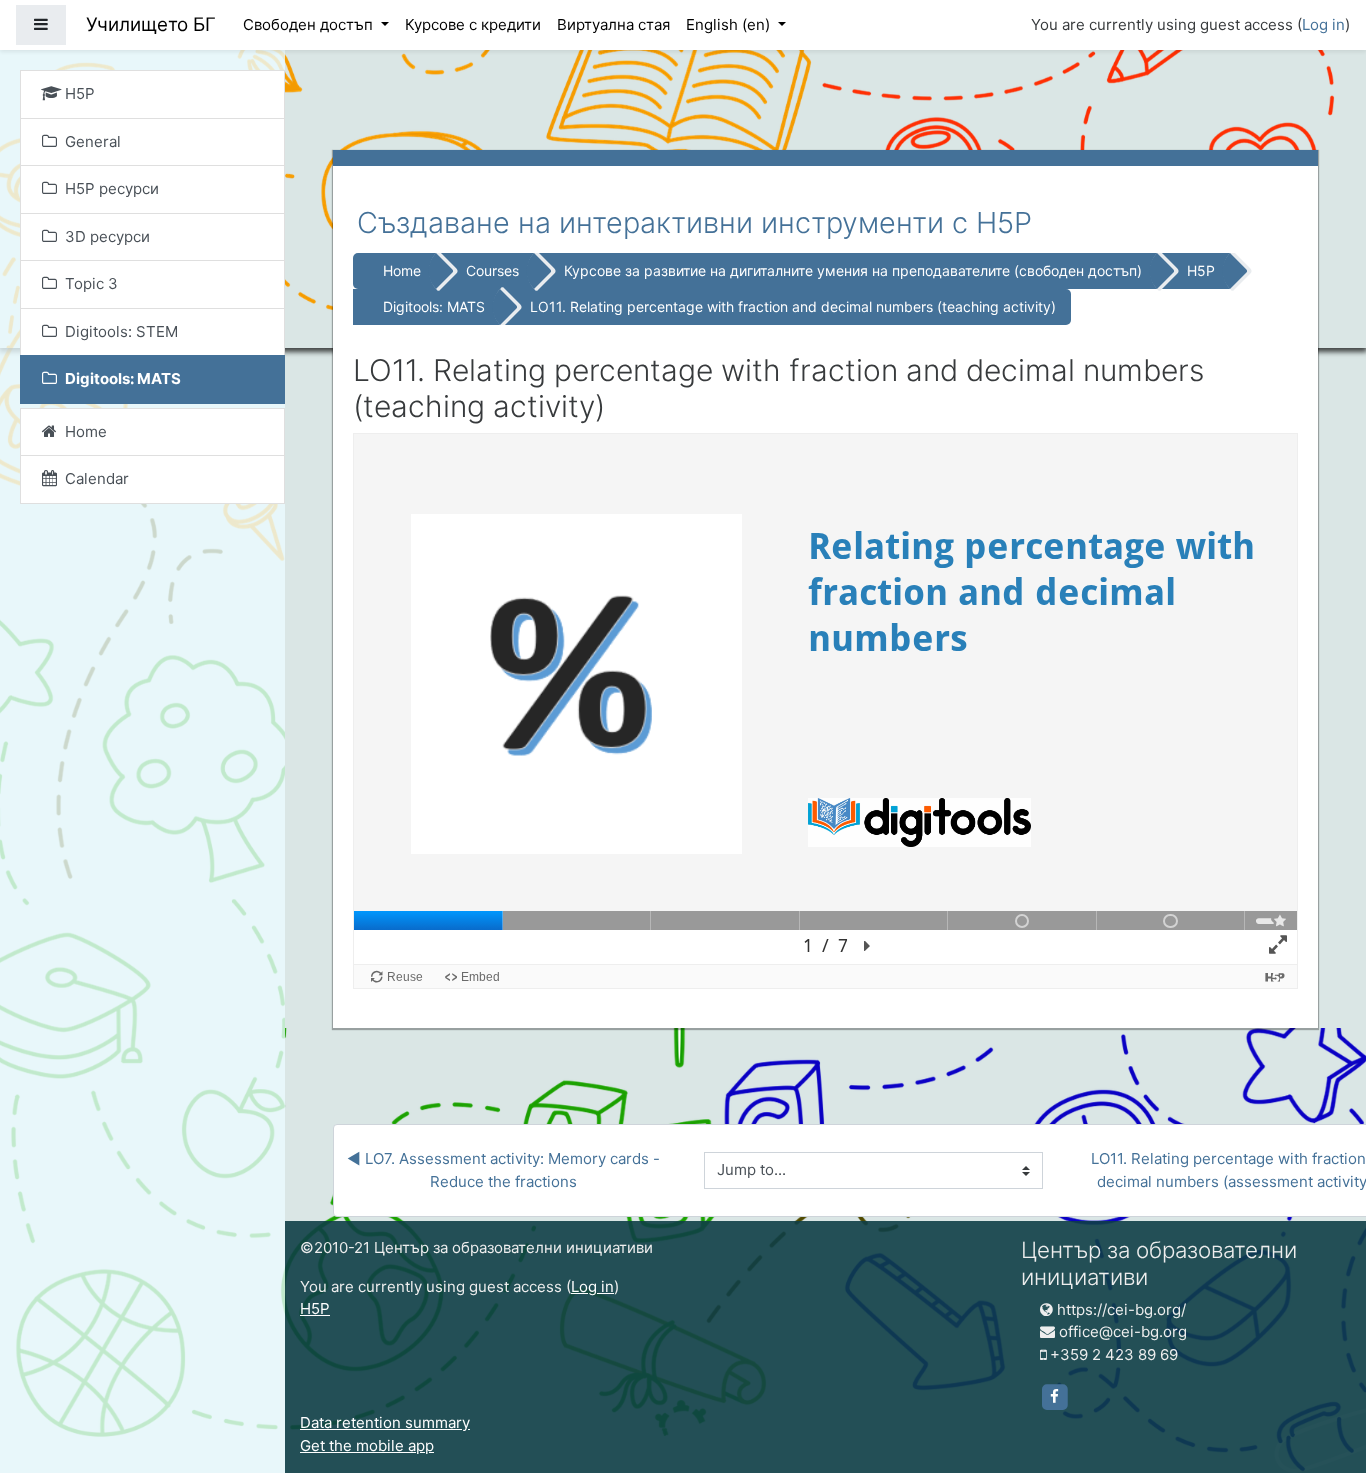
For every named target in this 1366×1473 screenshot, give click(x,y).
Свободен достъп (310, 24)
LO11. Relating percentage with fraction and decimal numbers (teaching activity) (793, 306)
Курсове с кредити (473, 24)
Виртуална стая (613, 24)
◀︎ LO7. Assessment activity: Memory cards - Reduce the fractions (505, 1170)
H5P (1201, 270)
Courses (492, 270)
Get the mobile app (367, 1445)
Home (402, 270)
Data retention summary (385, 1422)
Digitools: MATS (434, 306)
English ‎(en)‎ (730, 24)
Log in (1323, 24)
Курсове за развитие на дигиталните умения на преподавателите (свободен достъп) (853, 270)
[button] (1321, 1375)
